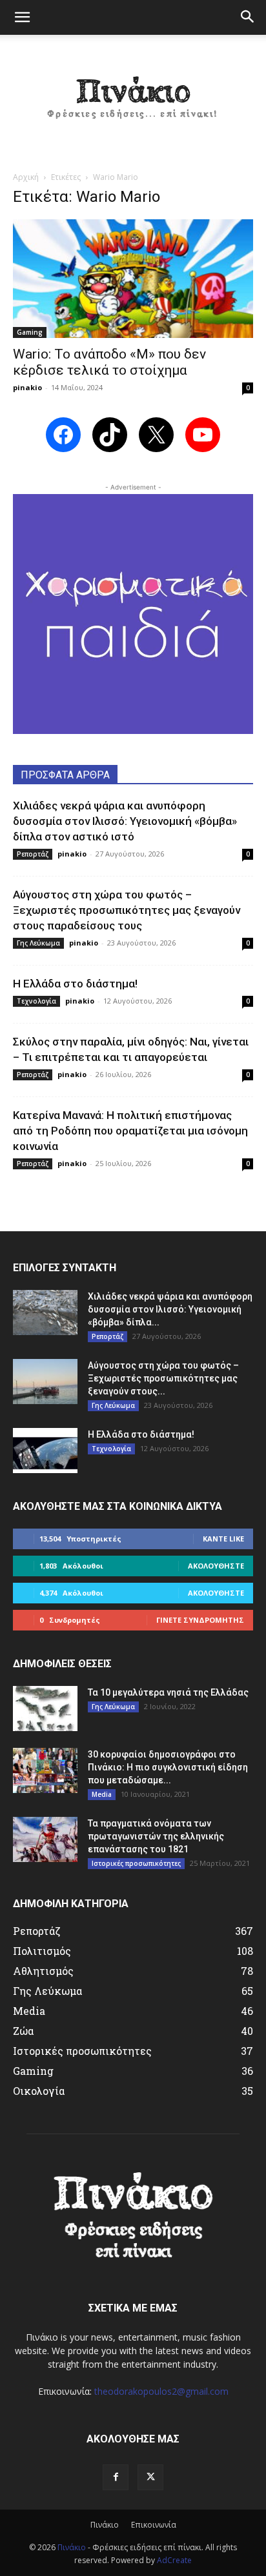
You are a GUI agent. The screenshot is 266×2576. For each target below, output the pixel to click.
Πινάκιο (105, 2525)
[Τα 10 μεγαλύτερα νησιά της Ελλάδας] (45, 1709)
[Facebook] (116, 2477)
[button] (22, 17)
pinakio (27, 387)
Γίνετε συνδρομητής (200, 1620)
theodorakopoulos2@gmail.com (161, 2391)
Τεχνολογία (36, 1001)
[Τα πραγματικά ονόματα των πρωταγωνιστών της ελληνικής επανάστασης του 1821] (45, 1839)
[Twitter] (150, 2477)
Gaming (30, 332)
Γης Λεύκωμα (38, 943)
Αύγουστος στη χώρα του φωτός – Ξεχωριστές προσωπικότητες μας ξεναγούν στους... (163, 1378)
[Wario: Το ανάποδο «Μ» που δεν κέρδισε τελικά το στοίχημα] (133, 279)
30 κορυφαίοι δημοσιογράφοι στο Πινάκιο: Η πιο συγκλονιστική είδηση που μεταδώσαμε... (168, 1767)
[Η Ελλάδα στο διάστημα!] (45, 1451)
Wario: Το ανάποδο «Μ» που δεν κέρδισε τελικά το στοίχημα (109, 362)
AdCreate (174, 2560)
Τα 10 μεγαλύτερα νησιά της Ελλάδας (168, 1692)
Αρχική (26, 177)
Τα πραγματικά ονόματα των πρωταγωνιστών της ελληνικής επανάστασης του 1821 (156, 1836)
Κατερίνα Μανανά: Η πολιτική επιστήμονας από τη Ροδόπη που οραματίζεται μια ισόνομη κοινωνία (130, 1131)
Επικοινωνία (154, 2525)
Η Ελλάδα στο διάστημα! (75, 984)
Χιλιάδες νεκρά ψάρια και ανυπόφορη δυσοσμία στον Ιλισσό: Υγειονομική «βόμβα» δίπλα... (170, 1309)
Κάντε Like (223, 1539)
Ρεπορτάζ (33, 854)
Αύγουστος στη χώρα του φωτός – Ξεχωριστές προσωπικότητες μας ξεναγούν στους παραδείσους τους (127, 910)
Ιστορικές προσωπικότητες (136, 1863)
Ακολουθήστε (216, 1566)
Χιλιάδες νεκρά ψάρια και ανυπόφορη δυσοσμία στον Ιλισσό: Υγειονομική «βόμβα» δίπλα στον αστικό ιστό (125, 821)
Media (102, 1794)
